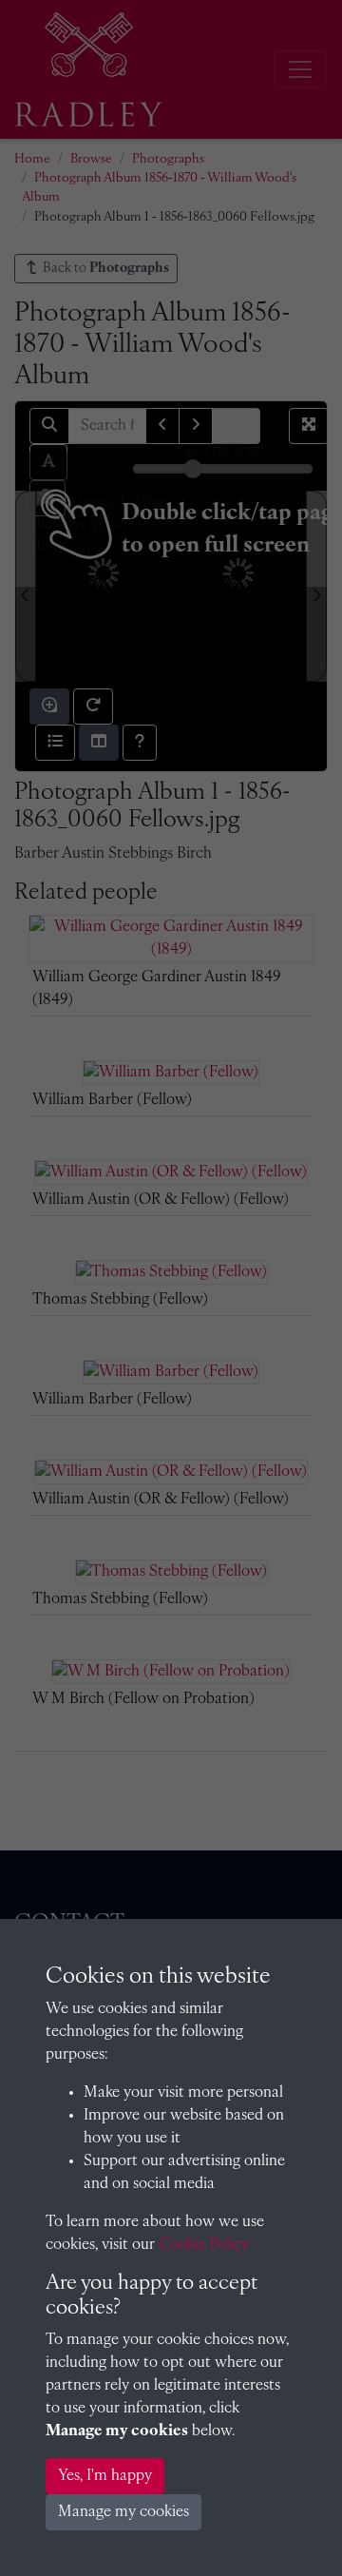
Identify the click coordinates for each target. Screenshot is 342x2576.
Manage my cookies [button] (123, 2512)
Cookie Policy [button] (204, 2245)
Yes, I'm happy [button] (105, 2476)
